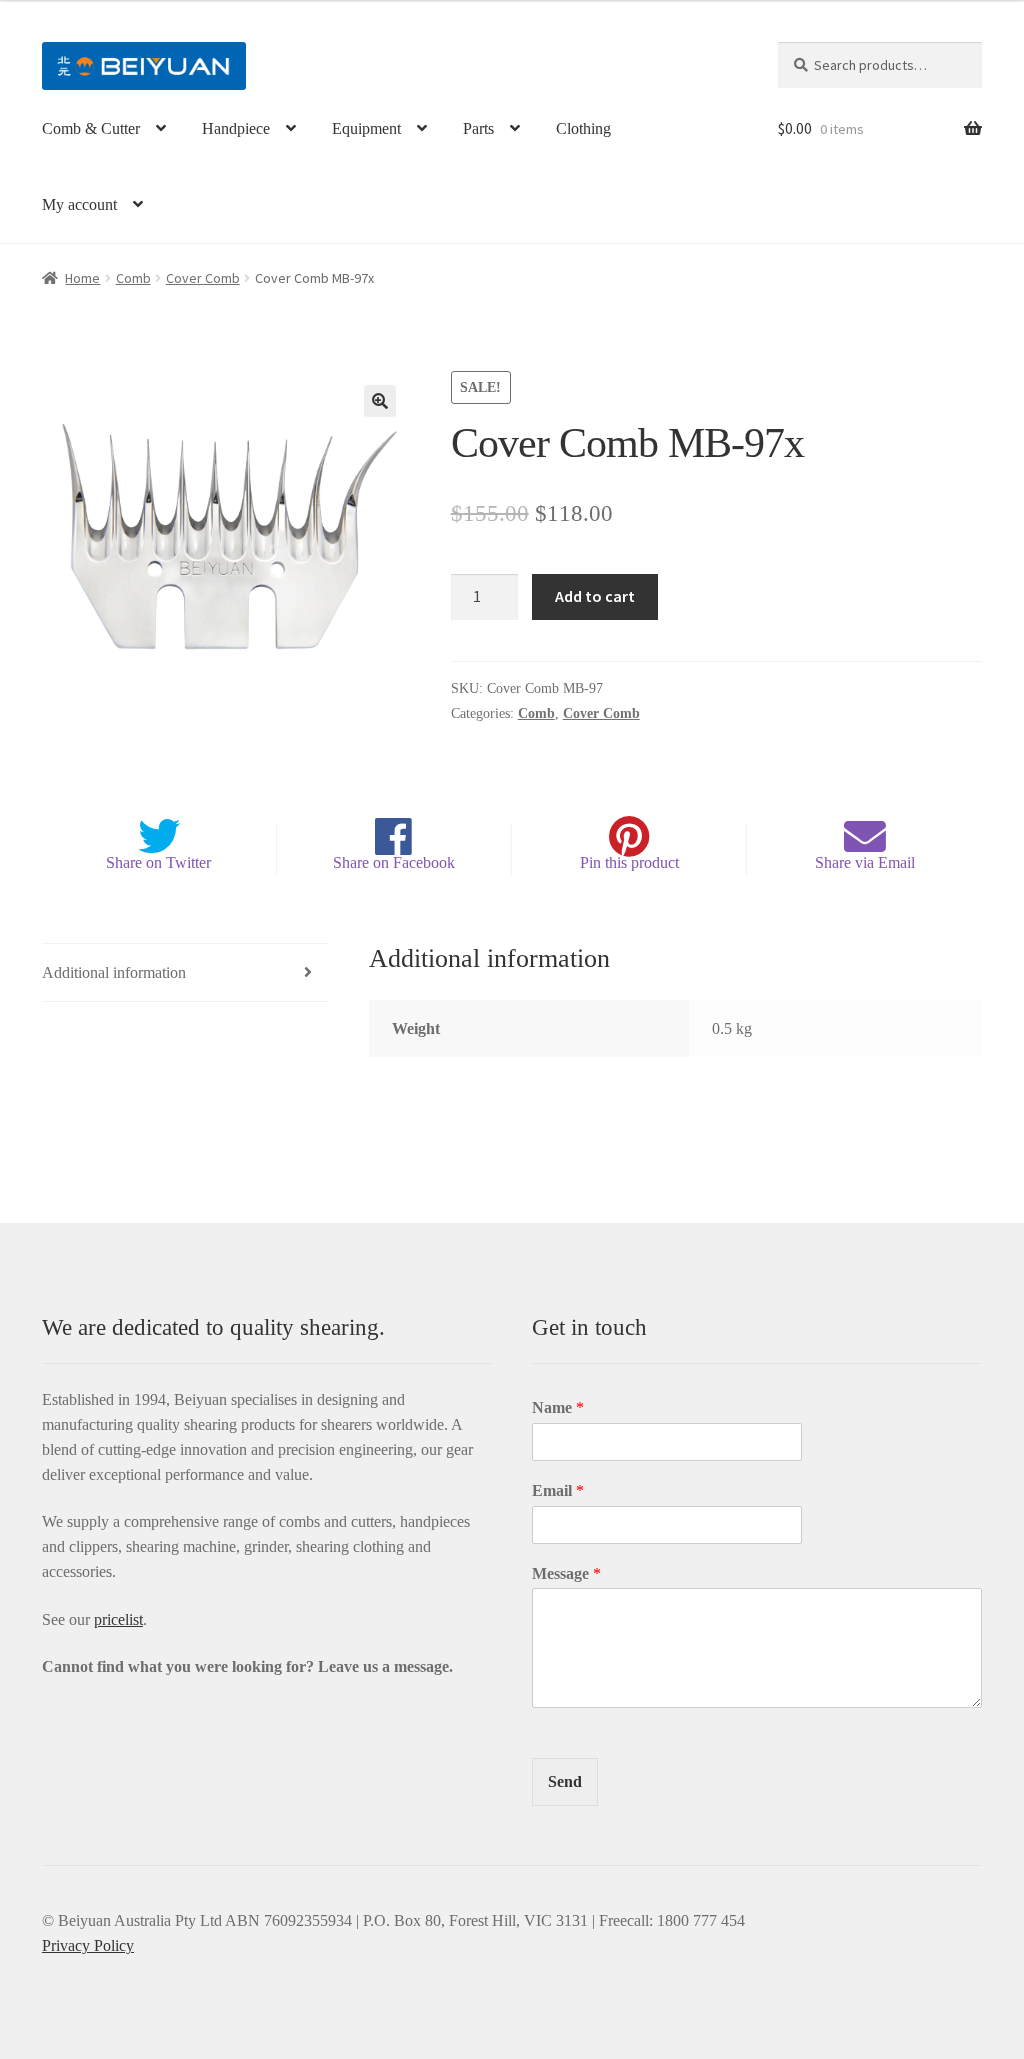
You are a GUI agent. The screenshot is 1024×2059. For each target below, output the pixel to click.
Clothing (583, 128)
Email (558, 1490)
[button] (380, 401)
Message (566, 1573)
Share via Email (865, 862)
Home (82, 278)
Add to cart (595, 596)
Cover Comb (203, 278)
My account (79, 204)
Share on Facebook (394, 862)
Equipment (366, 128)
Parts (478, 128)
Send (565, 1781)
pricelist (118, 1619)
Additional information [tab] (114, 972)
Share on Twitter (158, 862)
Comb (133, 278)
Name (558, 1407)
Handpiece (236, 128)
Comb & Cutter (91, 128)
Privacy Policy (88, 1945)
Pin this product (629, 862)
